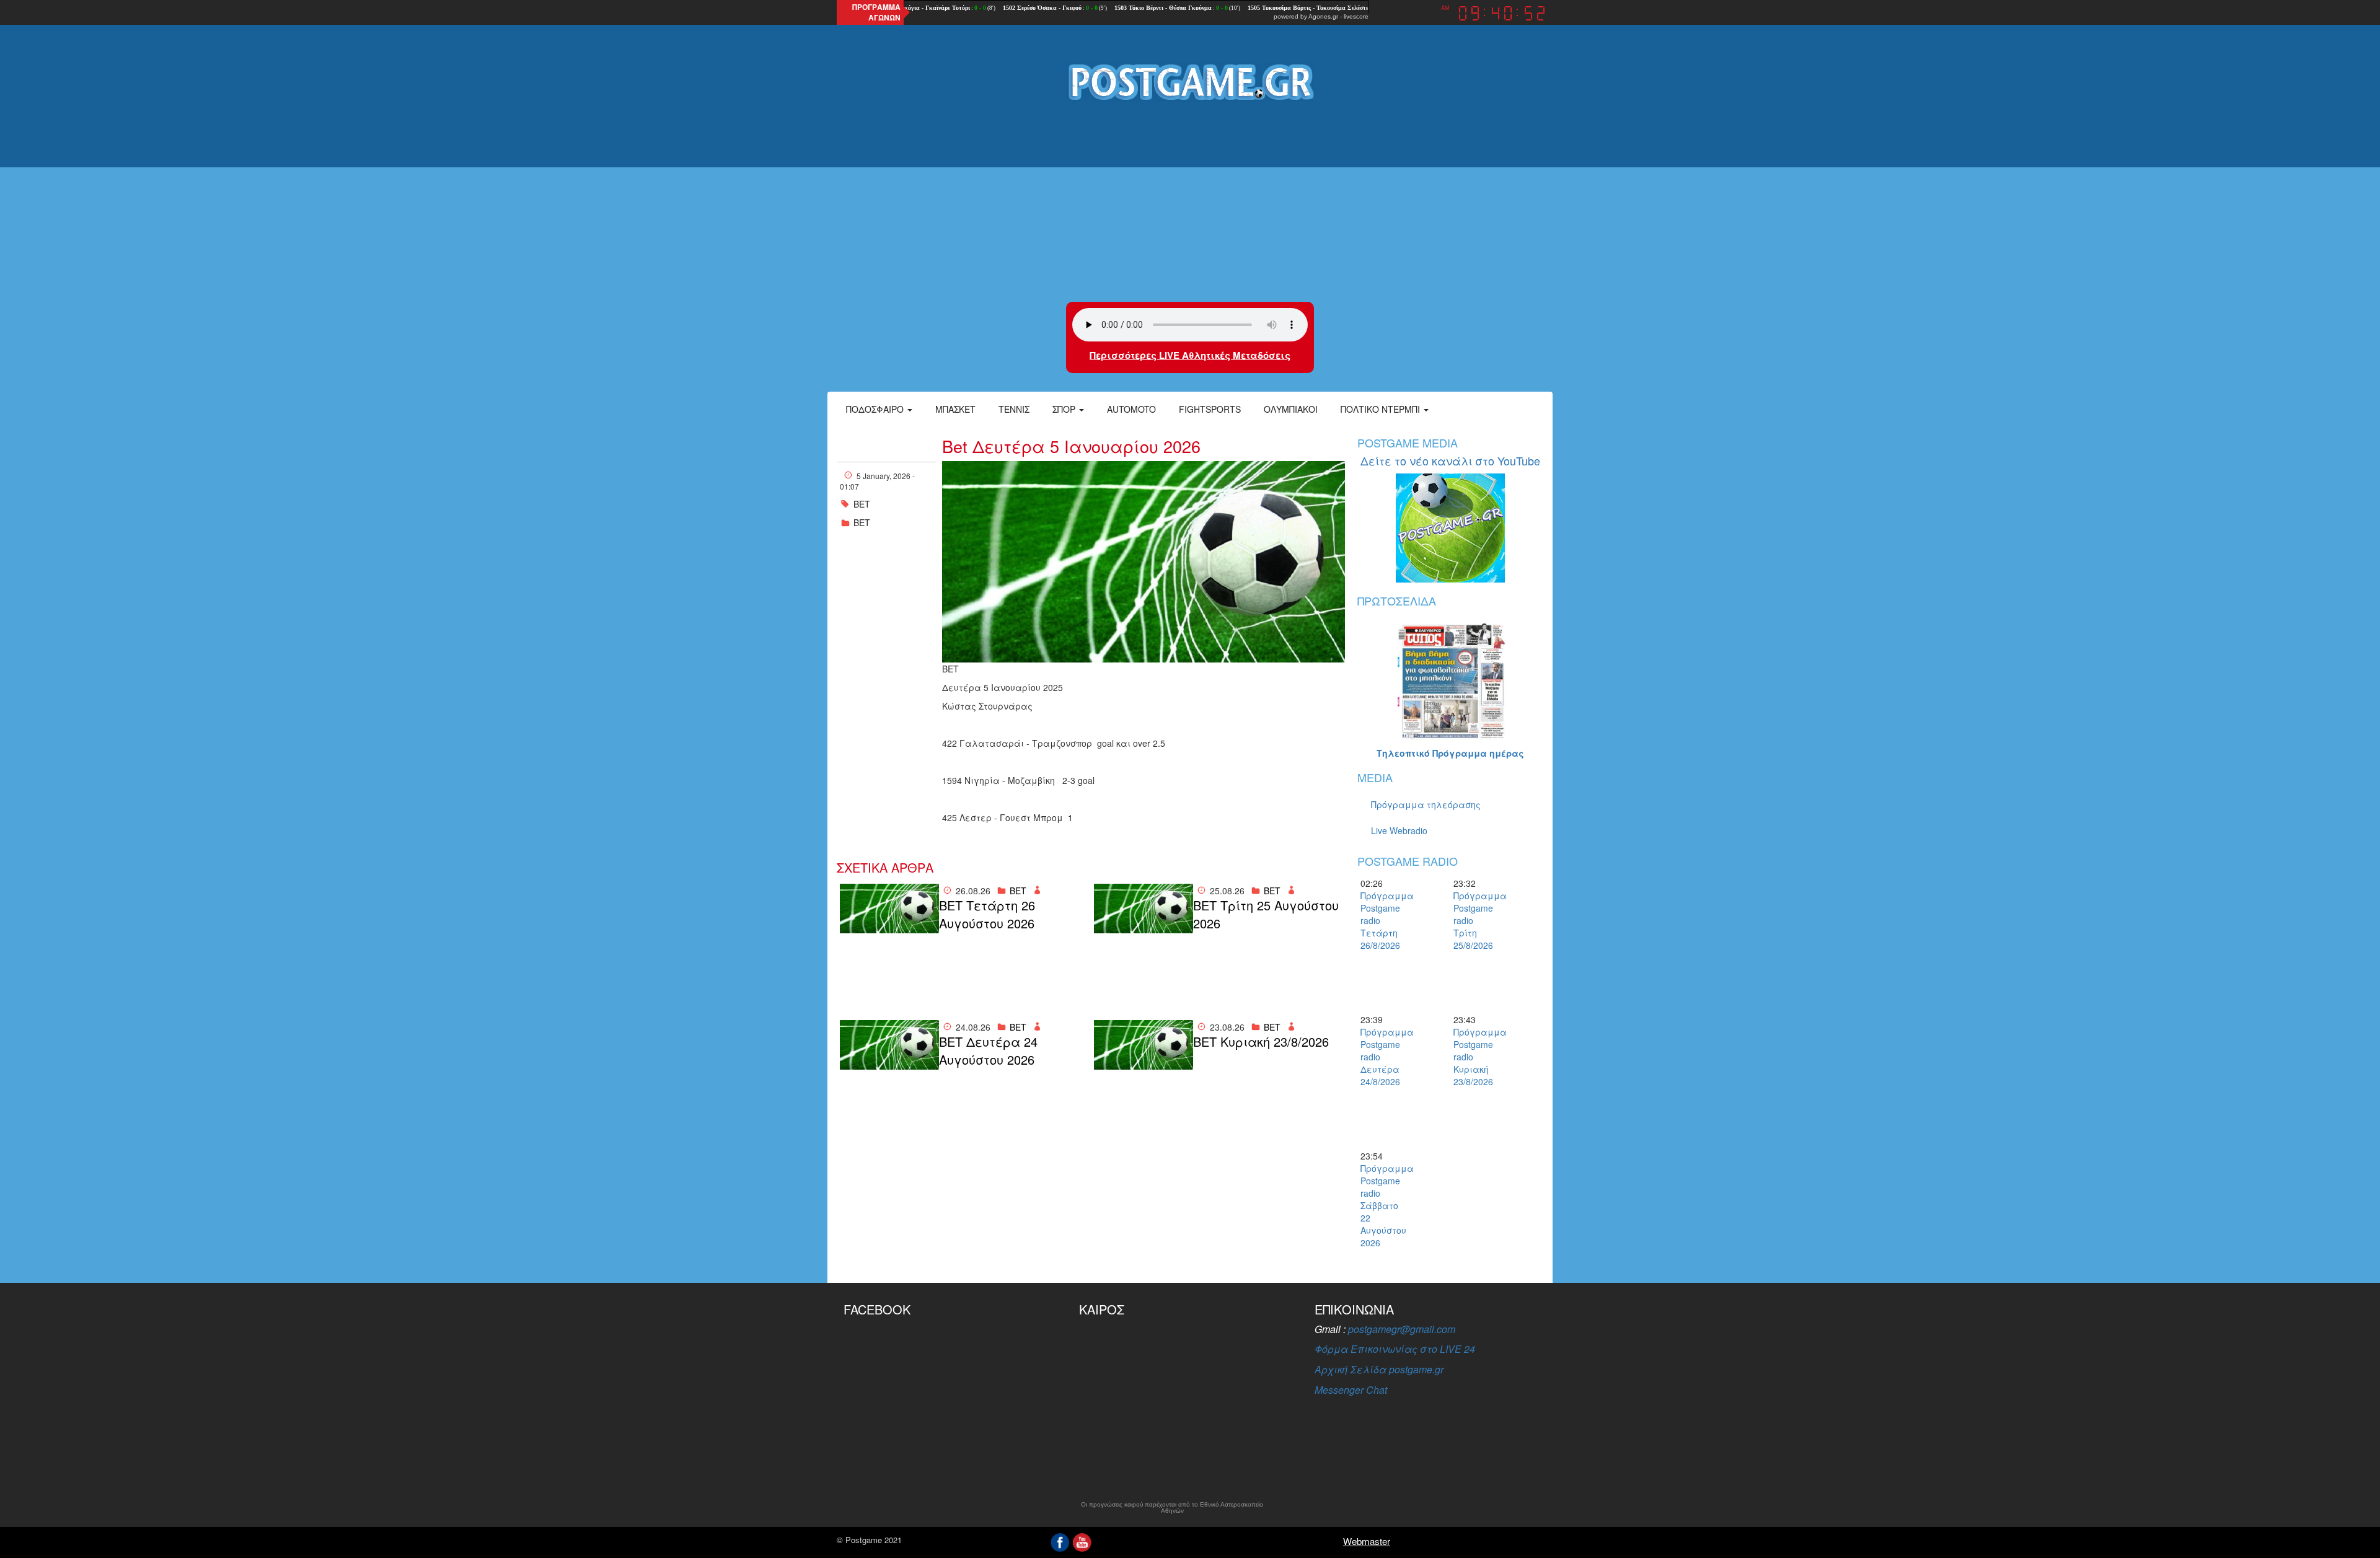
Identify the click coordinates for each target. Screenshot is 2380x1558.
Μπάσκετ (955, 409)
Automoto (1131, 409)
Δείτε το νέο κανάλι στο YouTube (1450, 460)
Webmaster (1367, 1541)
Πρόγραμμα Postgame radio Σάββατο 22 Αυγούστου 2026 (1382, 1205)
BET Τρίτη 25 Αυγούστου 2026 (1266, 914)
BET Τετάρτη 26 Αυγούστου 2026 (987, 914)
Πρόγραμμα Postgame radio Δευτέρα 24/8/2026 (1382, 1057)
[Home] (1190, 81)
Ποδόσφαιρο (876, 409)
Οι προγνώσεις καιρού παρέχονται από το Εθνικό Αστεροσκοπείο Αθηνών (1172, 1508)
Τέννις (1014, 409)
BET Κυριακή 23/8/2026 (1261, 1042)
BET (862, 504)
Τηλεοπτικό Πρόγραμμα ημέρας (1450, 753)
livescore (1356, 16)
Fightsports (1210, 409)
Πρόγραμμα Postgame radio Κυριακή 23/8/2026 (1475, 1057)
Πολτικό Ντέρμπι (1382, 409)
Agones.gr (1323, 16)
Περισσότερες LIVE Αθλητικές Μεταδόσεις (1190, 355)
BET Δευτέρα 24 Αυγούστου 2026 (988, 1051)
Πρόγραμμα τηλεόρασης (1426, 804)
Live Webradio (1399, 830)
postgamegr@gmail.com (1402, 1329)
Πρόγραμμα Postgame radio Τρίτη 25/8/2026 (1475, 920)
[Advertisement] (1190, 203)
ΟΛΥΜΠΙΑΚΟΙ (1291, 409)
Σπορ (1065, 409)
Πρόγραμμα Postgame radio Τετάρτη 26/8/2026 (1382, 920)
